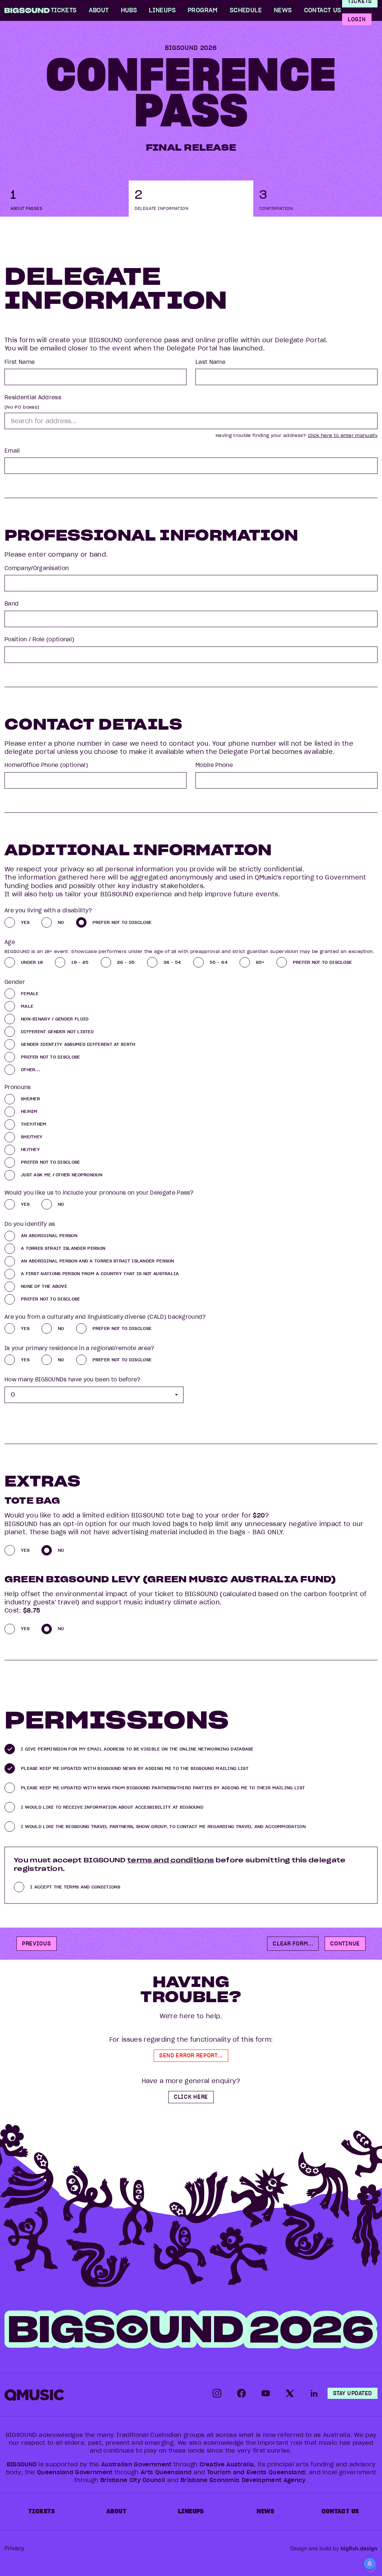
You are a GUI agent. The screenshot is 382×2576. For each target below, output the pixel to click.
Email (12, 451)
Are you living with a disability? (48, 910)
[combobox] (191, 421)
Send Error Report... (191, 2056)
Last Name (210, 362)
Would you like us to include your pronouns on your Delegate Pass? (99, 1193)
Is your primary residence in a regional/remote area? (79, 1348)
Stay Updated (353, 2393)
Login (357, 19)
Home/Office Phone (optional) (46, 765)
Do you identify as (30, 1224)
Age (10, 942)
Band (12, 604)
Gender (15, 982)
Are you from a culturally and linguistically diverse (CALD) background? (105, 1317)
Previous (37, 1944)
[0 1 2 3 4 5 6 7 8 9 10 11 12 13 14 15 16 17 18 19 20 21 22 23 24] (94, 1395)
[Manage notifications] (370, 2565)
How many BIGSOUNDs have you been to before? (73, 1380)
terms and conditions (170, 1860)
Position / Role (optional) (39, 639)
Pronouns (18, 1087)
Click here (191, 2097)
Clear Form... (293, 1944)
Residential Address (33, 397)
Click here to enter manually (343, 435)
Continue (345, 1944)
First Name (20, 362)
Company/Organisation (37, 568)
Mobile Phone (214, 765)
